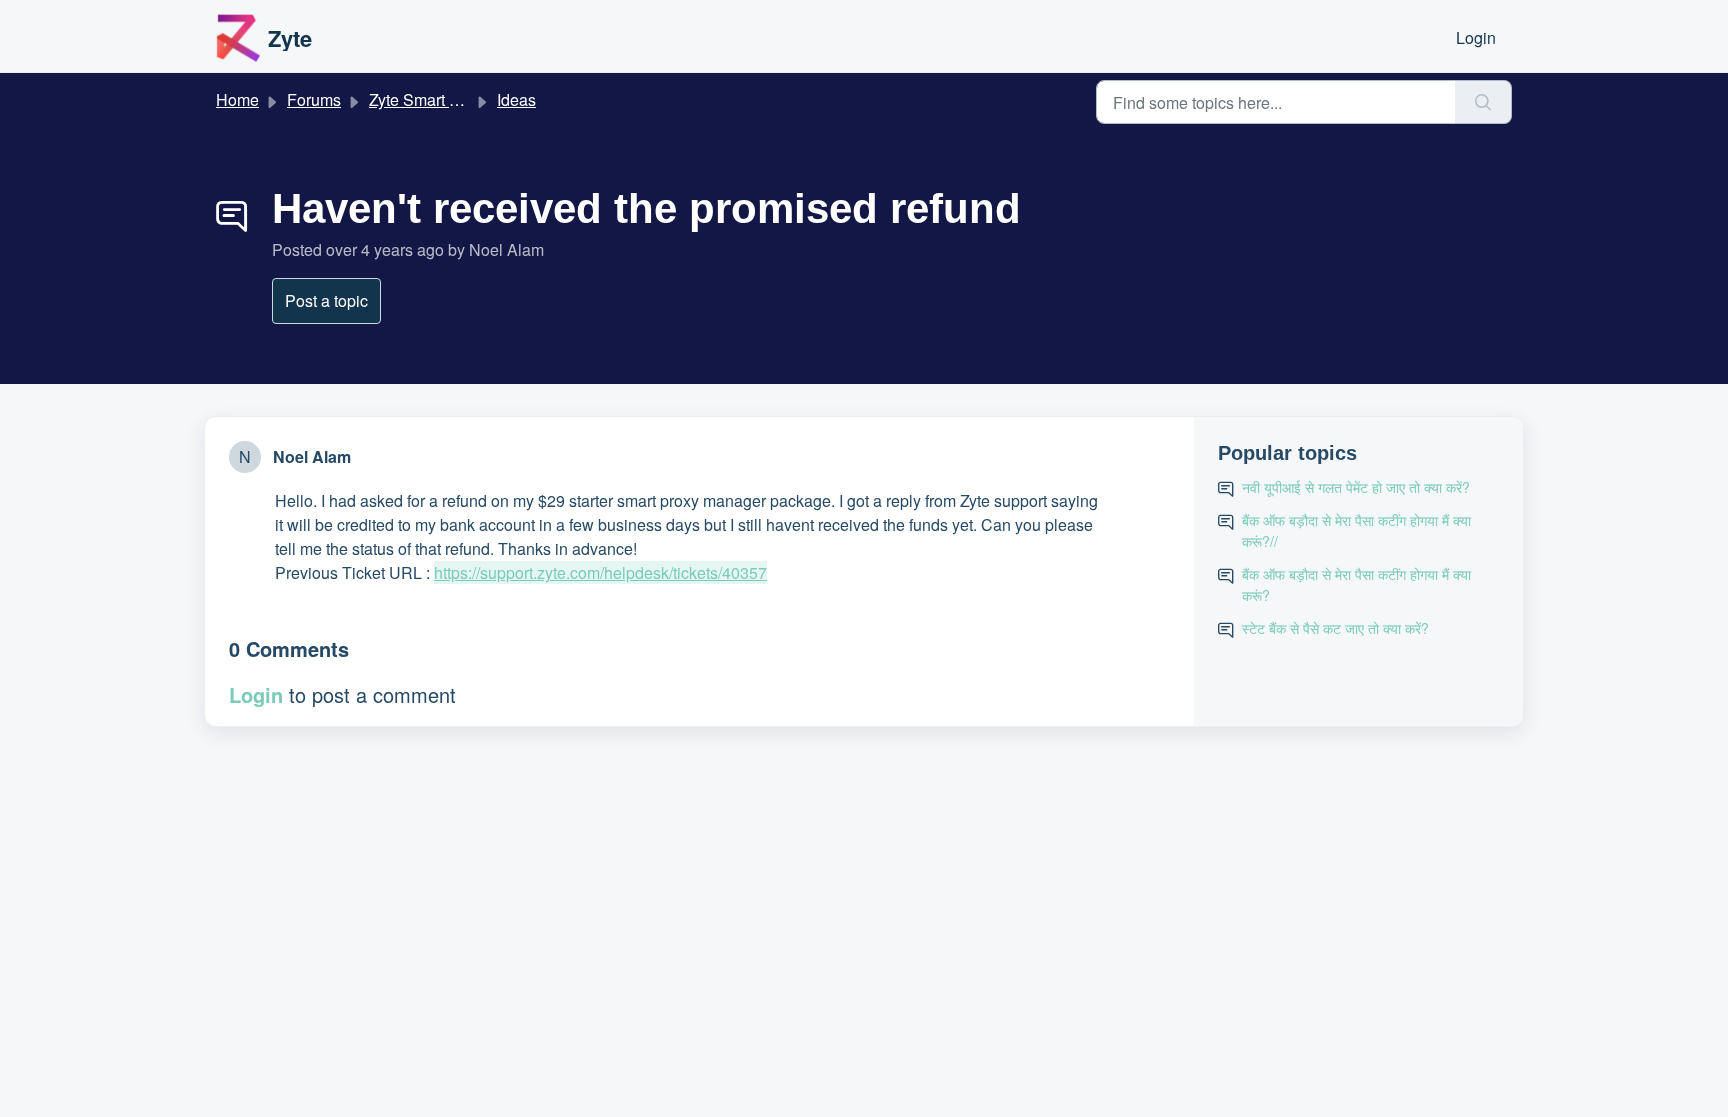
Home (237, 99)
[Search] (1483, 102)
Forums (314, 99)
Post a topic (326, 300)
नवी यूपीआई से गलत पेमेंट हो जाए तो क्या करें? (1356, 487)
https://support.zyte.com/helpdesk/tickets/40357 (600, 572)
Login (1476, 37)
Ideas (516, 99)
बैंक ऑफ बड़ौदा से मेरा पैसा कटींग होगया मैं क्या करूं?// (1356, 530)
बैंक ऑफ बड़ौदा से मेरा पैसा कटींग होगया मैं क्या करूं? (1356, 584)
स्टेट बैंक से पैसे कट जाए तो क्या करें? (1335, 628)
